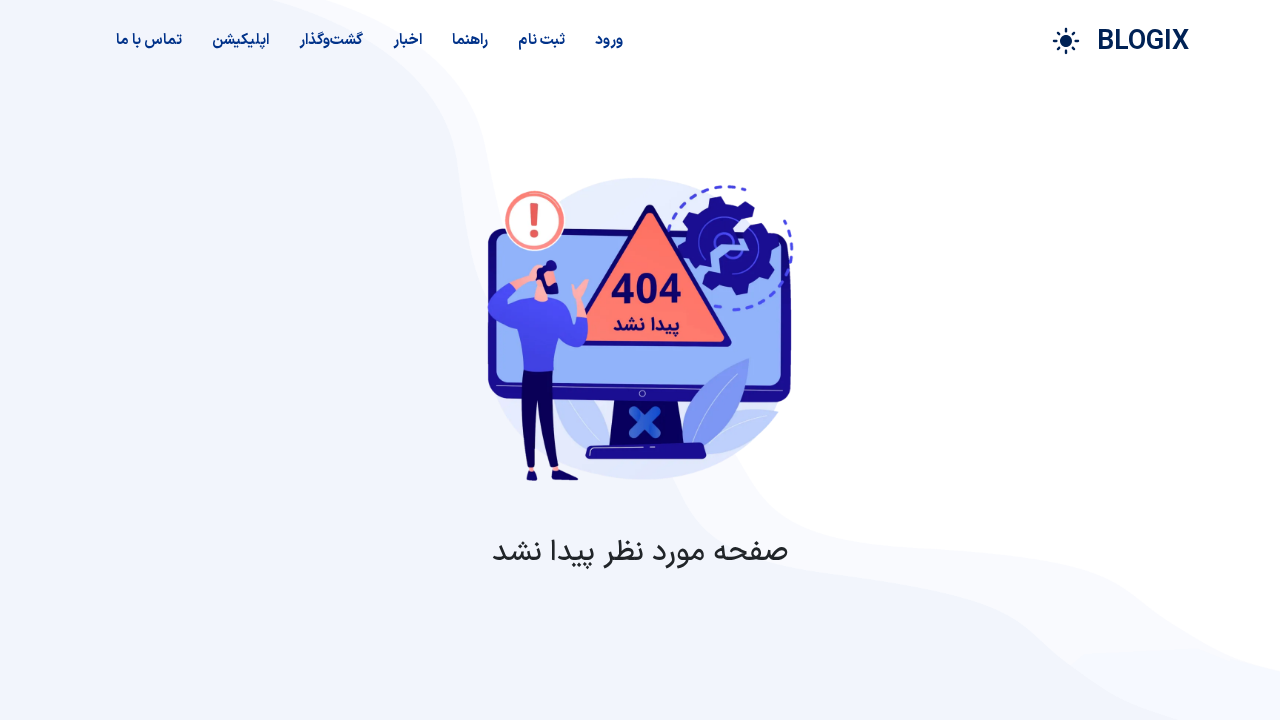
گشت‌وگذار (331, 40)
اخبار (407, 40)
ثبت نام (541, 40)
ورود (609, 40)
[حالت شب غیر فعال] (1066, 41)
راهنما (470, 40)
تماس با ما (149, 40)
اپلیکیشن (240, 40)
